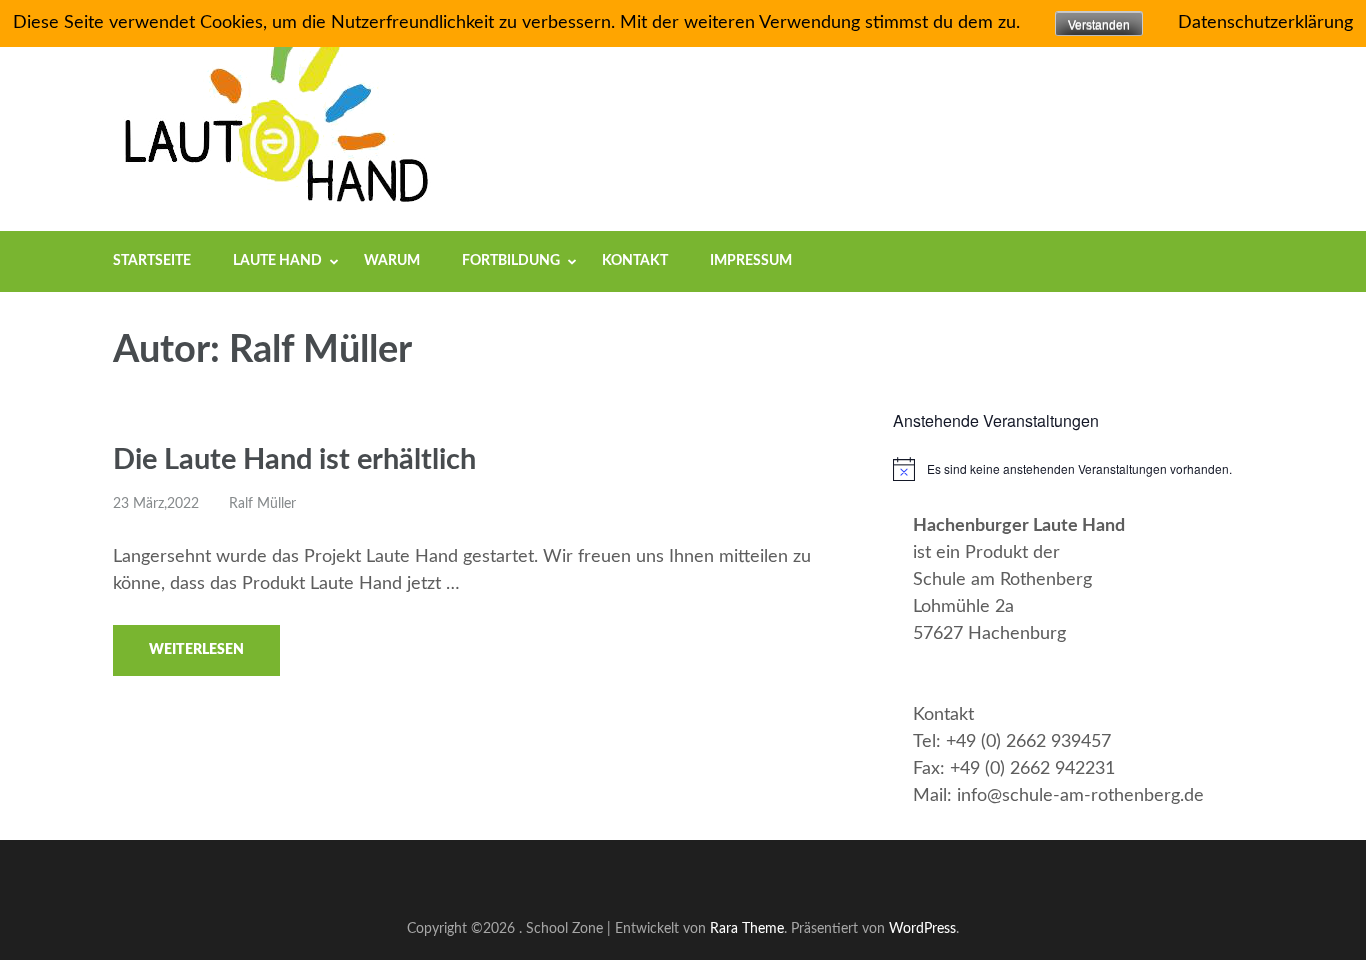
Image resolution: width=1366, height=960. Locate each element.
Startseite (152, 261)
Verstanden (1099, 25)
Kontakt (635, 261)
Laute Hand (277, 261)
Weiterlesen (196, 650)
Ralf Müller (262, 504)
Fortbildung (511, 261)
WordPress (922, 928)
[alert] (1073, 469)
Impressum (751, 261)
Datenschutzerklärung (1265, 23)
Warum (392, 261)
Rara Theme (747, 928)
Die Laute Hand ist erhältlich (294, 460)
